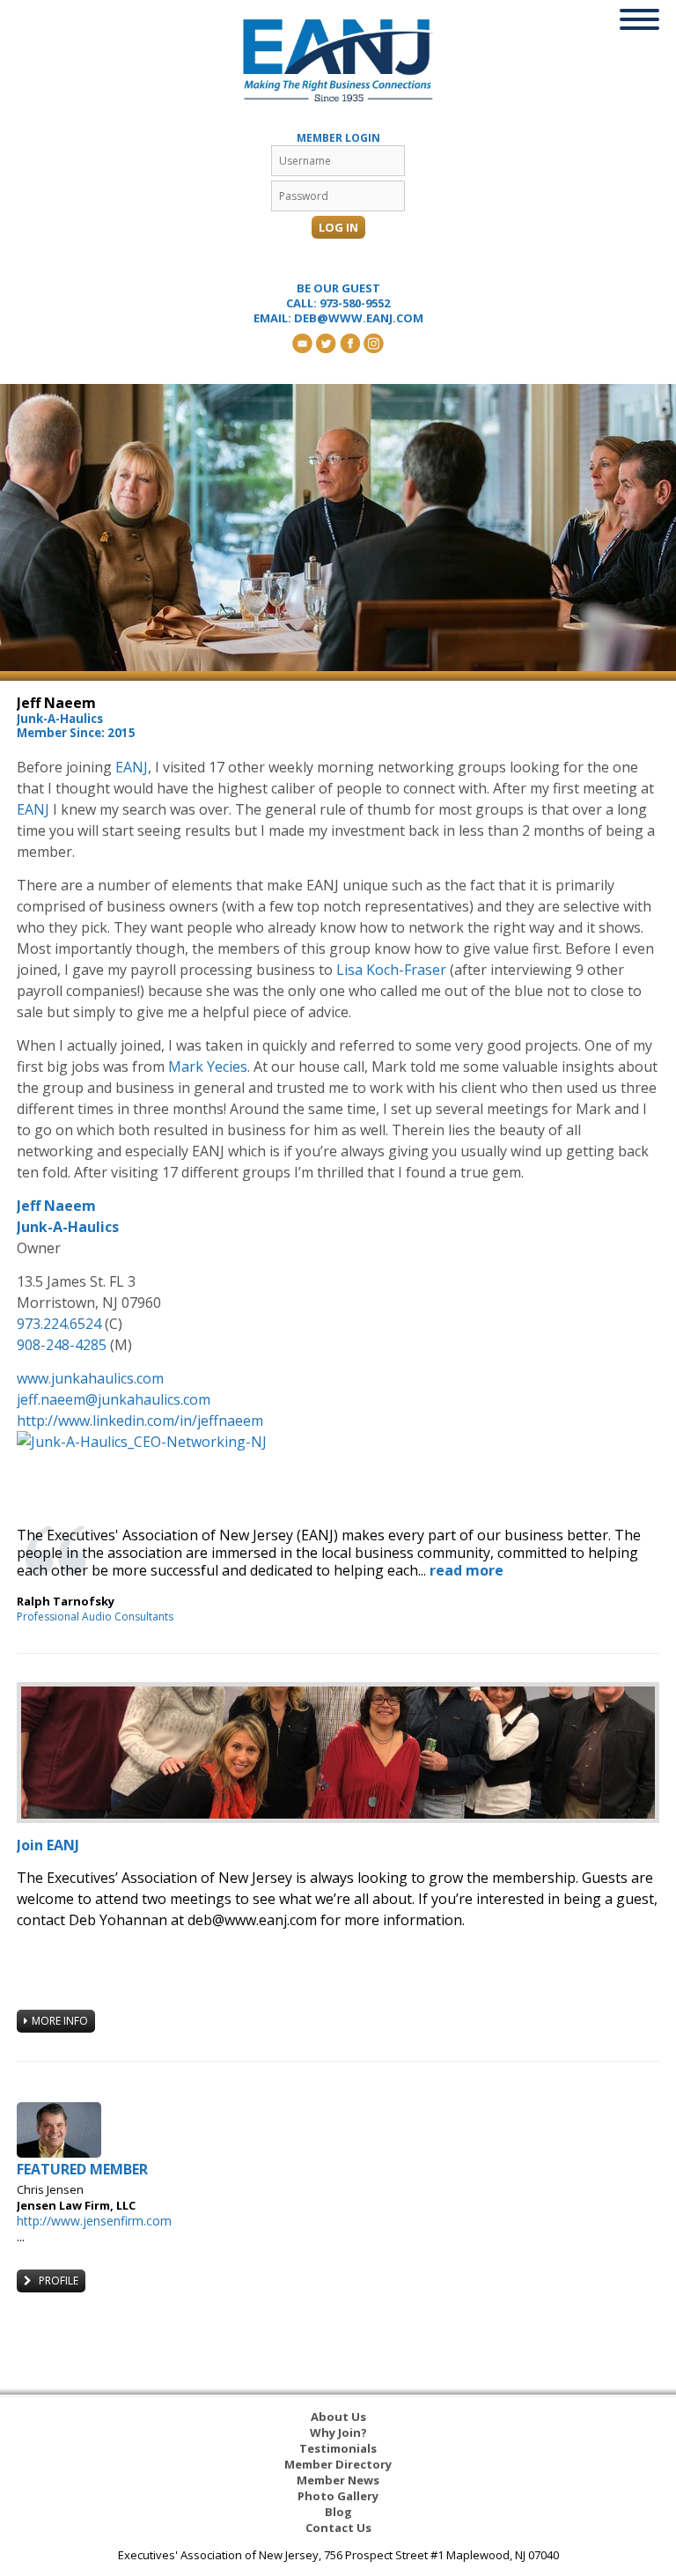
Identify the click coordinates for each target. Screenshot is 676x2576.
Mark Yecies (208, 1067)
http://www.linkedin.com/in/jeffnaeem (140, 1421)
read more (467, 1570)
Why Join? (338, 2432)
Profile (57, 2281)
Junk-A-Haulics (68, 1227)
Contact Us (338, 2528)
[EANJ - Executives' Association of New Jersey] (338, 60)
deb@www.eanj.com (359, 318)
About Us (338, 2417)
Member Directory (338, 2464)
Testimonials (338, 2448)
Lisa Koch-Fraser (391, 970)
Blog (338, 2512)
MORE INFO (60, 2021)
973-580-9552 (355, 303)
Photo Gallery (338, 2496)
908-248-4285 (62, 1345)
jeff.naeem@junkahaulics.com (114, 1399)
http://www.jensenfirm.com (94, 2221)
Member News (338, 2480)
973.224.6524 (59, 1324)
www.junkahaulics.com (90, 1378)
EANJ (132, 767)
